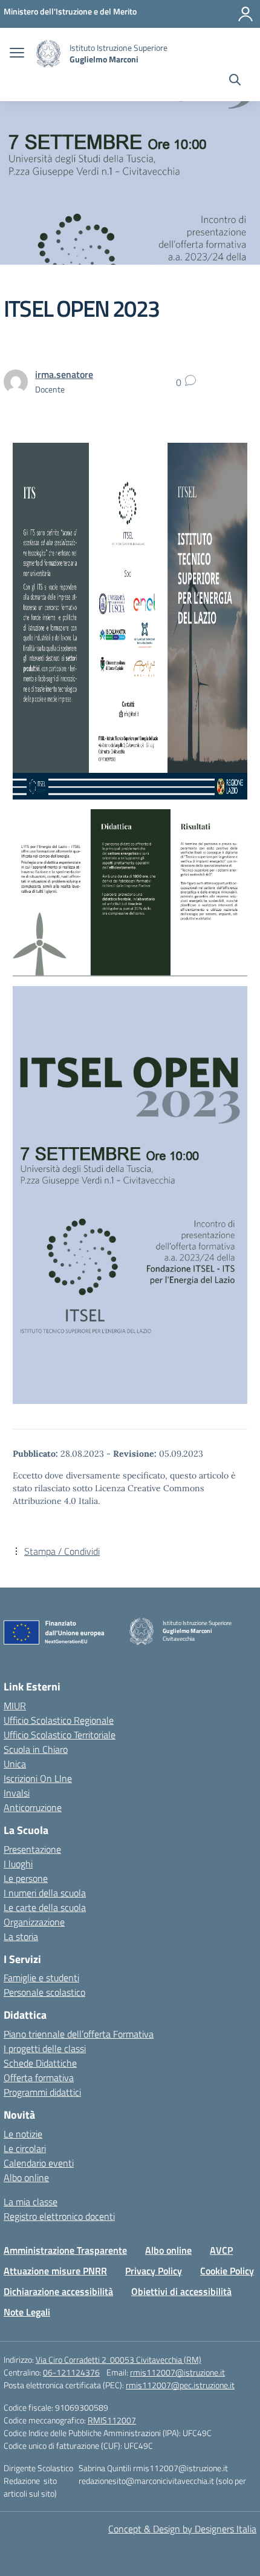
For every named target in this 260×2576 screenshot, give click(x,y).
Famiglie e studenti (41, 1978)
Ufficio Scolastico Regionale (59, 1720)
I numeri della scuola (45, 1893)
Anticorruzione (33, 1807)
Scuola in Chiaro (36, 1749)
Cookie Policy (227, 2271)
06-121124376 (71, 2372)
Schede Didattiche (40, 2063)
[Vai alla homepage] (48, 54)
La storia (21, 1936)
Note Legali (27, 2312)
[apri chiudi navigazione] (17, 54)
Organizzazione (34, 1922)
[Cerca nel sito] (235, 81)
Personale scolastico (44, 1992)
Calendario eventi (39, 2163)
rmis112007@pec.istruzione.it (180, 2385)
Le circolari (25, 2148)
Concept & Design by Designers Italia (182, 2529)
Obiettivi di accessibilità (181, 2291)
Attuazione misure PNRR (55, 2271)
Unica (15, 1764)
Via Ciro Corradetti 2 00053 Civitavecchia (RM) (119, 2359)
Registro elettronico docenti (59, 2216)
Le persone (26, 1878)
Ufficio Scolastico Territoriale (60, 1735)
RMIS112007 (112, 2420)
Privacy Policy (154, 2271)
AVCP (221, 2250)
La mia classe (31, 2202)
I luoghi (18, 1864)
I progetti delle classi (45, 2048)
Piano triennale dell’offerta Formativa (79, 2034)
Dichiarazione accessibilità (58, 2291)
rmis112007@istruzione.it (177, 2372)
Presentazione (32, 1849)
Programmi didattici (42, 2092)
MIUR (15, 1706)
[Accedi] (245, 14)
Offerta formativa (39, 2078)
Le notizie (23, 2134)
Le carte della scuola (45, 1907)
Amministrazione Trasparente (65, 2250)
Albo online (26, 2177)
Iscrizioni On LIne (38, 1778)
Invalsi (17, 1793)
